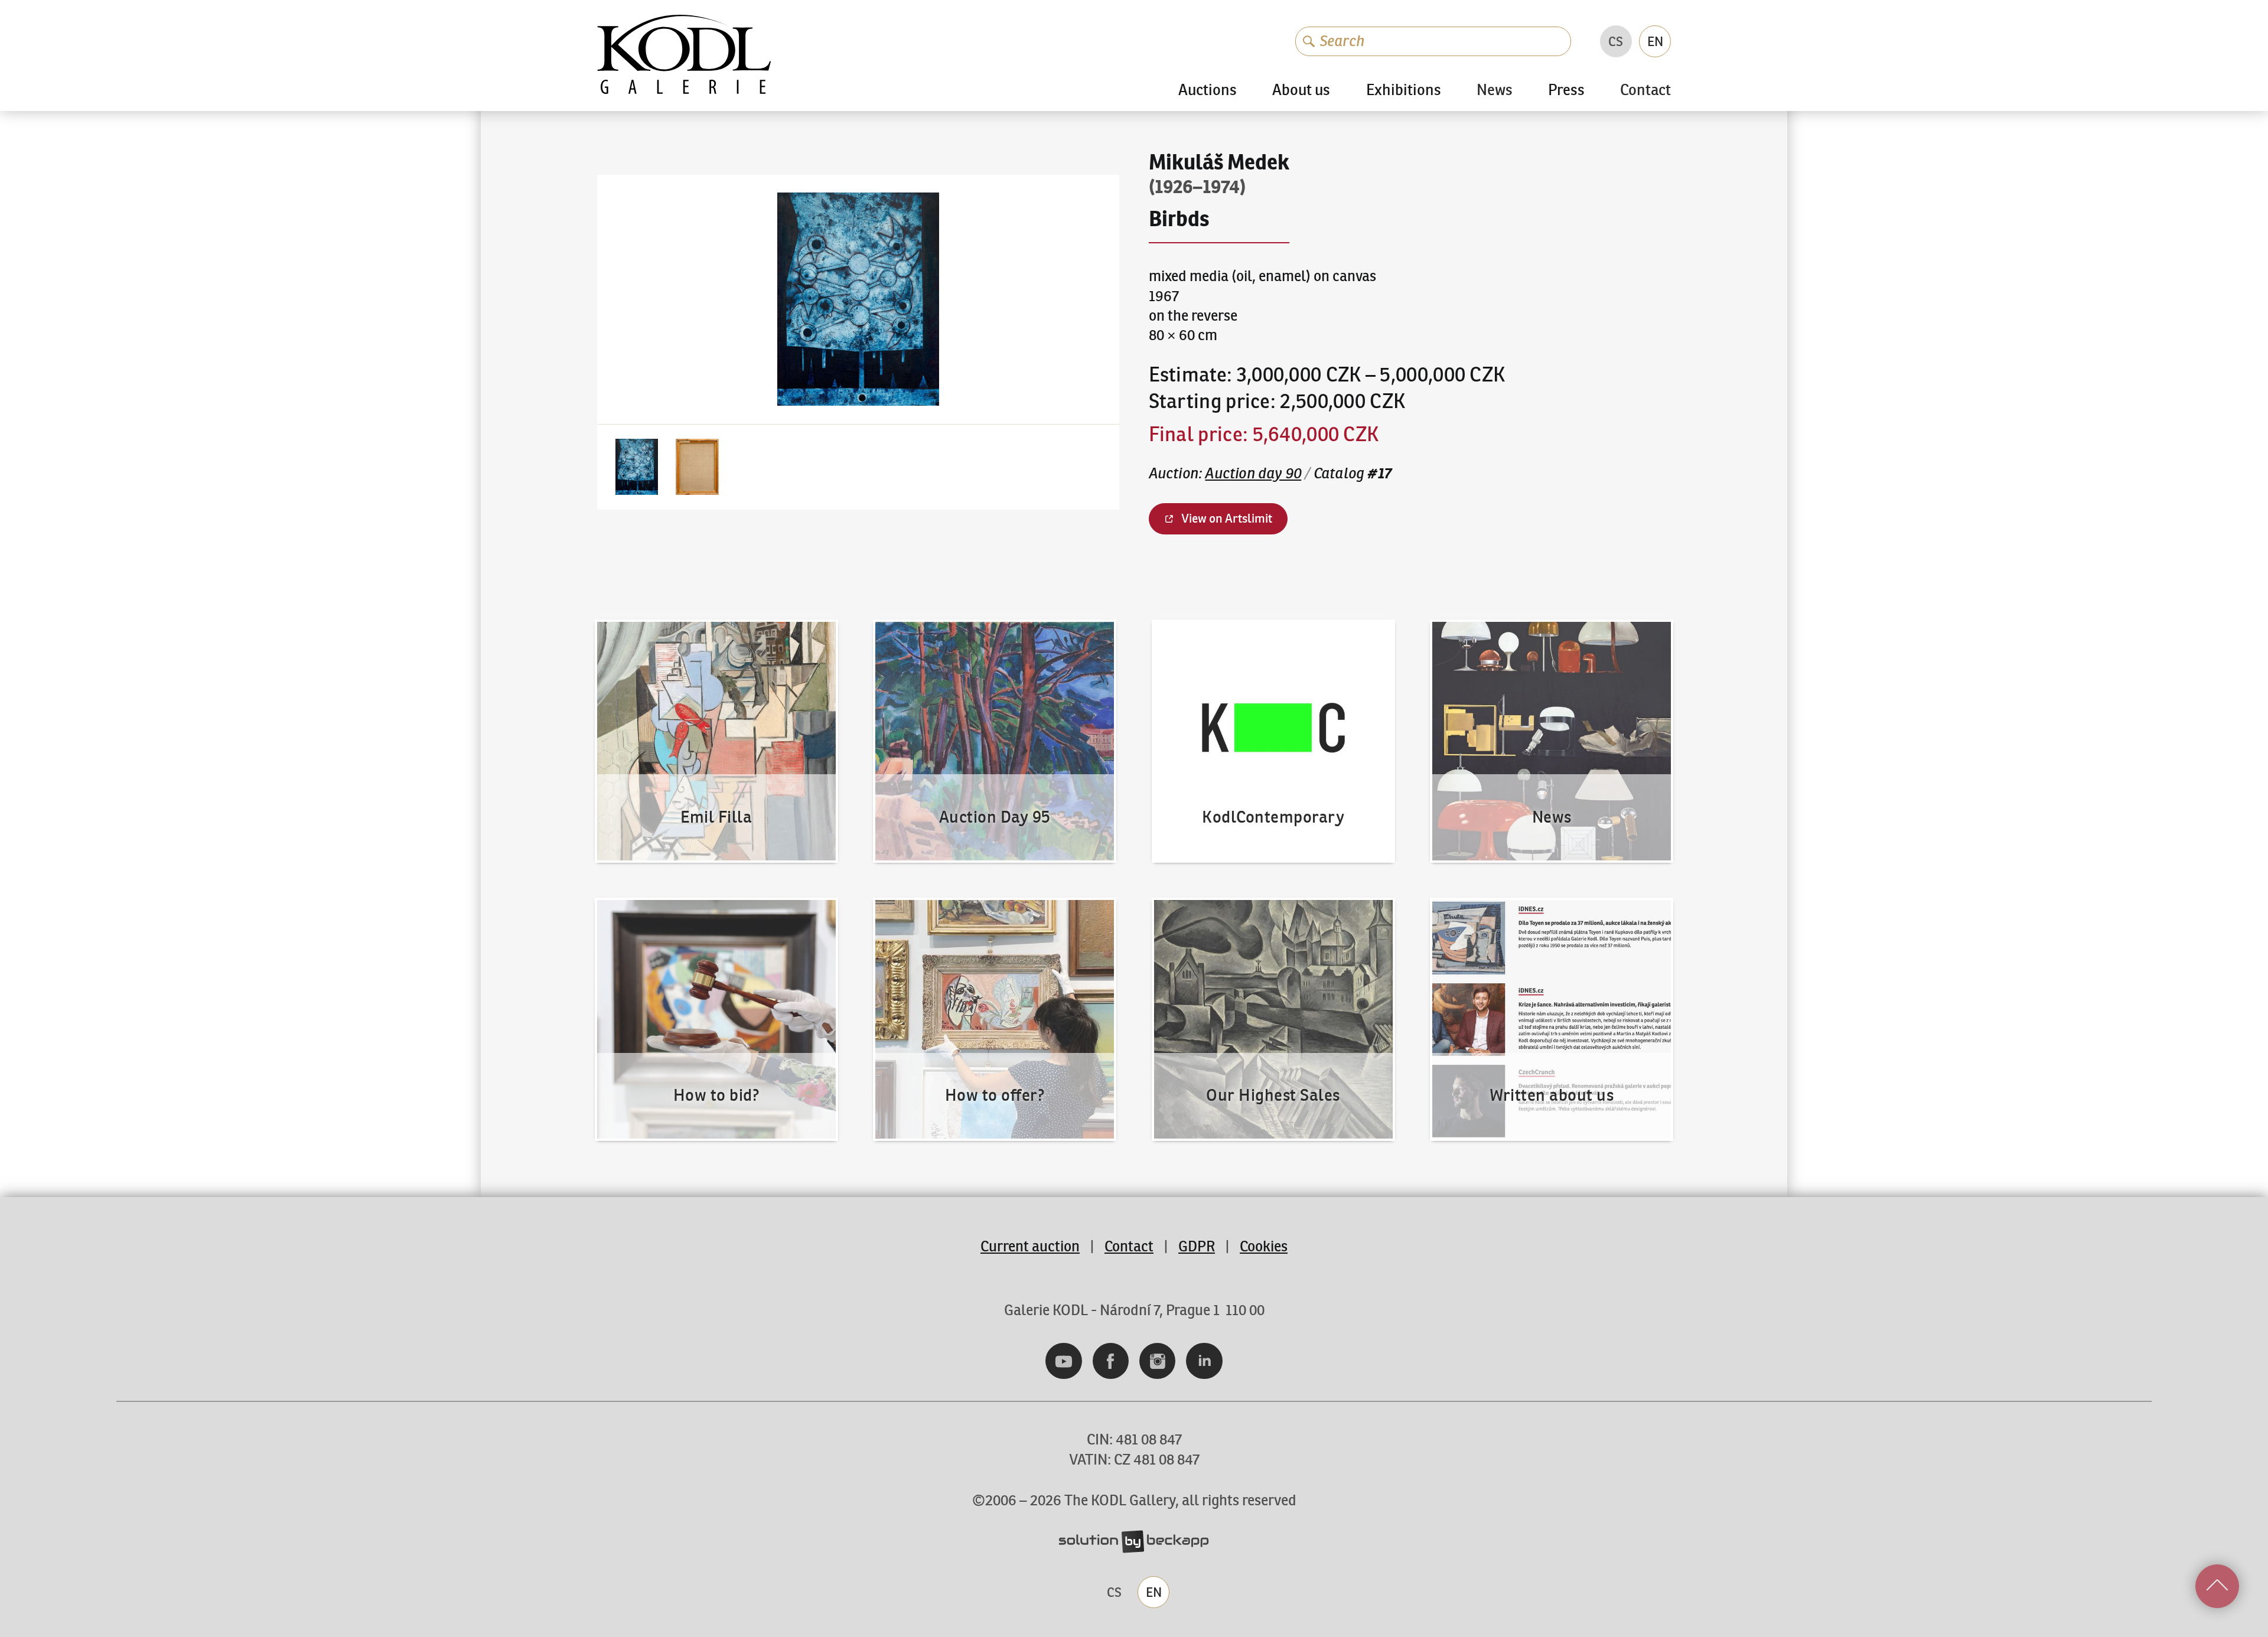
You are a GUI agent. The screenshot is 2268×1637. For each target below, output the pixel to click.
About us (1301, 90)
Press (1566, 90)
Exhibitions (1404, 90)
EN (1655, 41)
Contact (1645, 91)
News (1495, 91)
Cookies (1264, 1246)
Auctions (1208, 90)
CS (1616, 41)
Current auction (1030, 1246)
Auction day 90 (1253, 473)
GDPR (1197, 1246)
